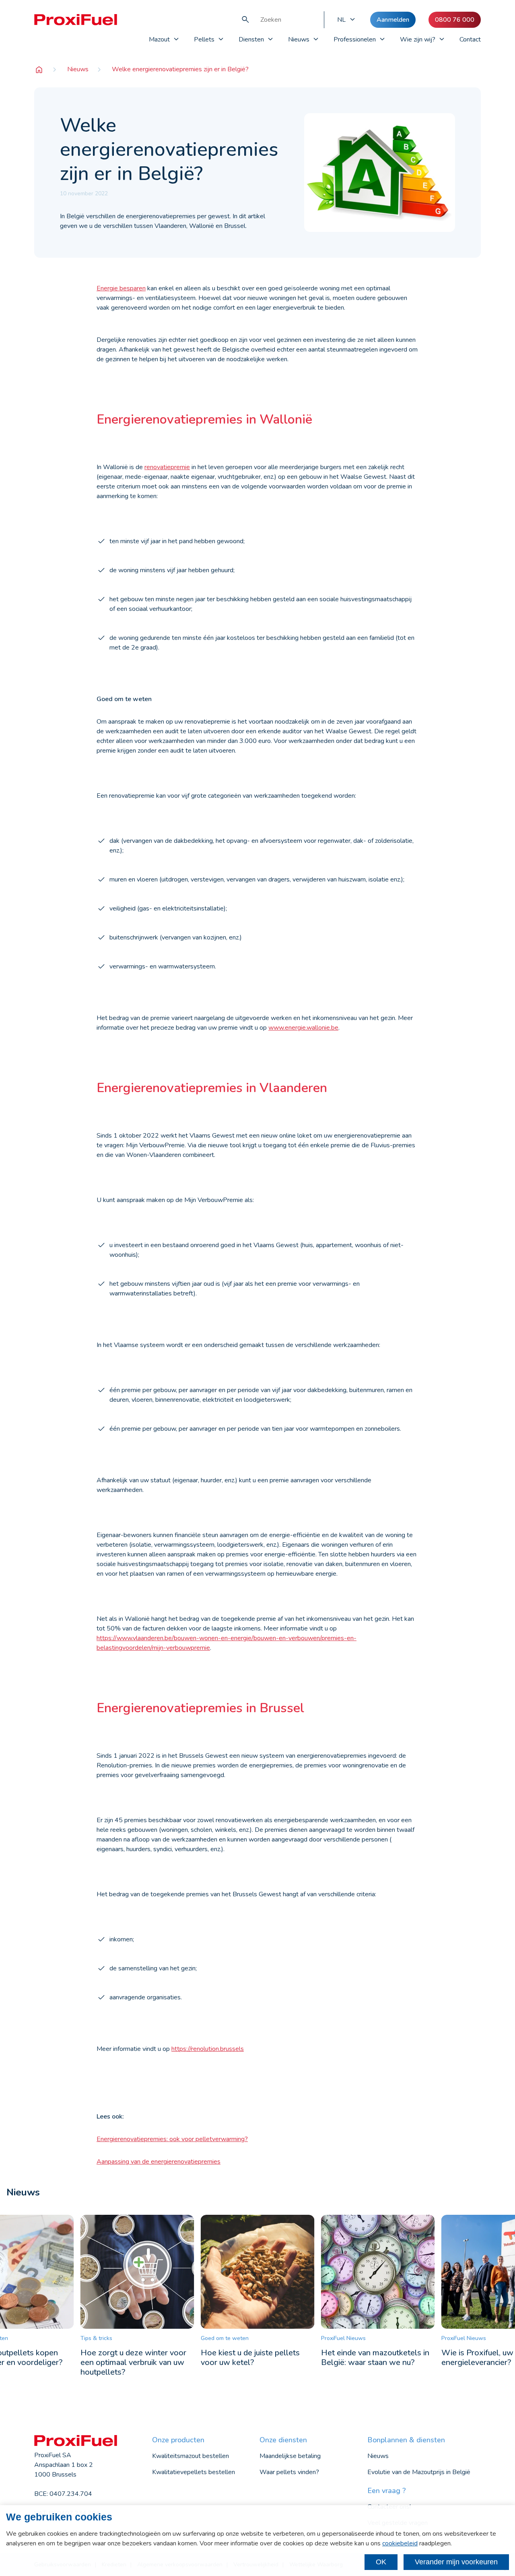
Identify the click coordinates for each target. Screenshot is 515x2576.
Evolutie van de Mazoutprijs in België (419, 2472)
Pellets (204, 39)
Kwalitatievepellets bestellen (194, 2472)
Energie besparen (121, 288)
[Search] (245, 20)
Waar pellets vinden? (289, 2472)
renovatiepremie (167, 467)
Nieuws (299, 39)
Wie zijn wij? (418, 39)
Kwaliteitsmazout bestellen (191, 2456)
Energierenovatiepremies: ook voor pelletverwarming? (172, 2139)
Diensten (251, 39)
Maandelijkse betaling (290, 2456)
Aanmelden (393, 20)
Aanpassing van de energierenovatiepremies (159, 2162)
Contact (470, 39)
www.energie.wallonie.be (303, 1028)
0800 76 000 (455, 20)
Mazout (159, 39)
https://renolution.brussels (208, 2049)
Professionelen (355, 39)
